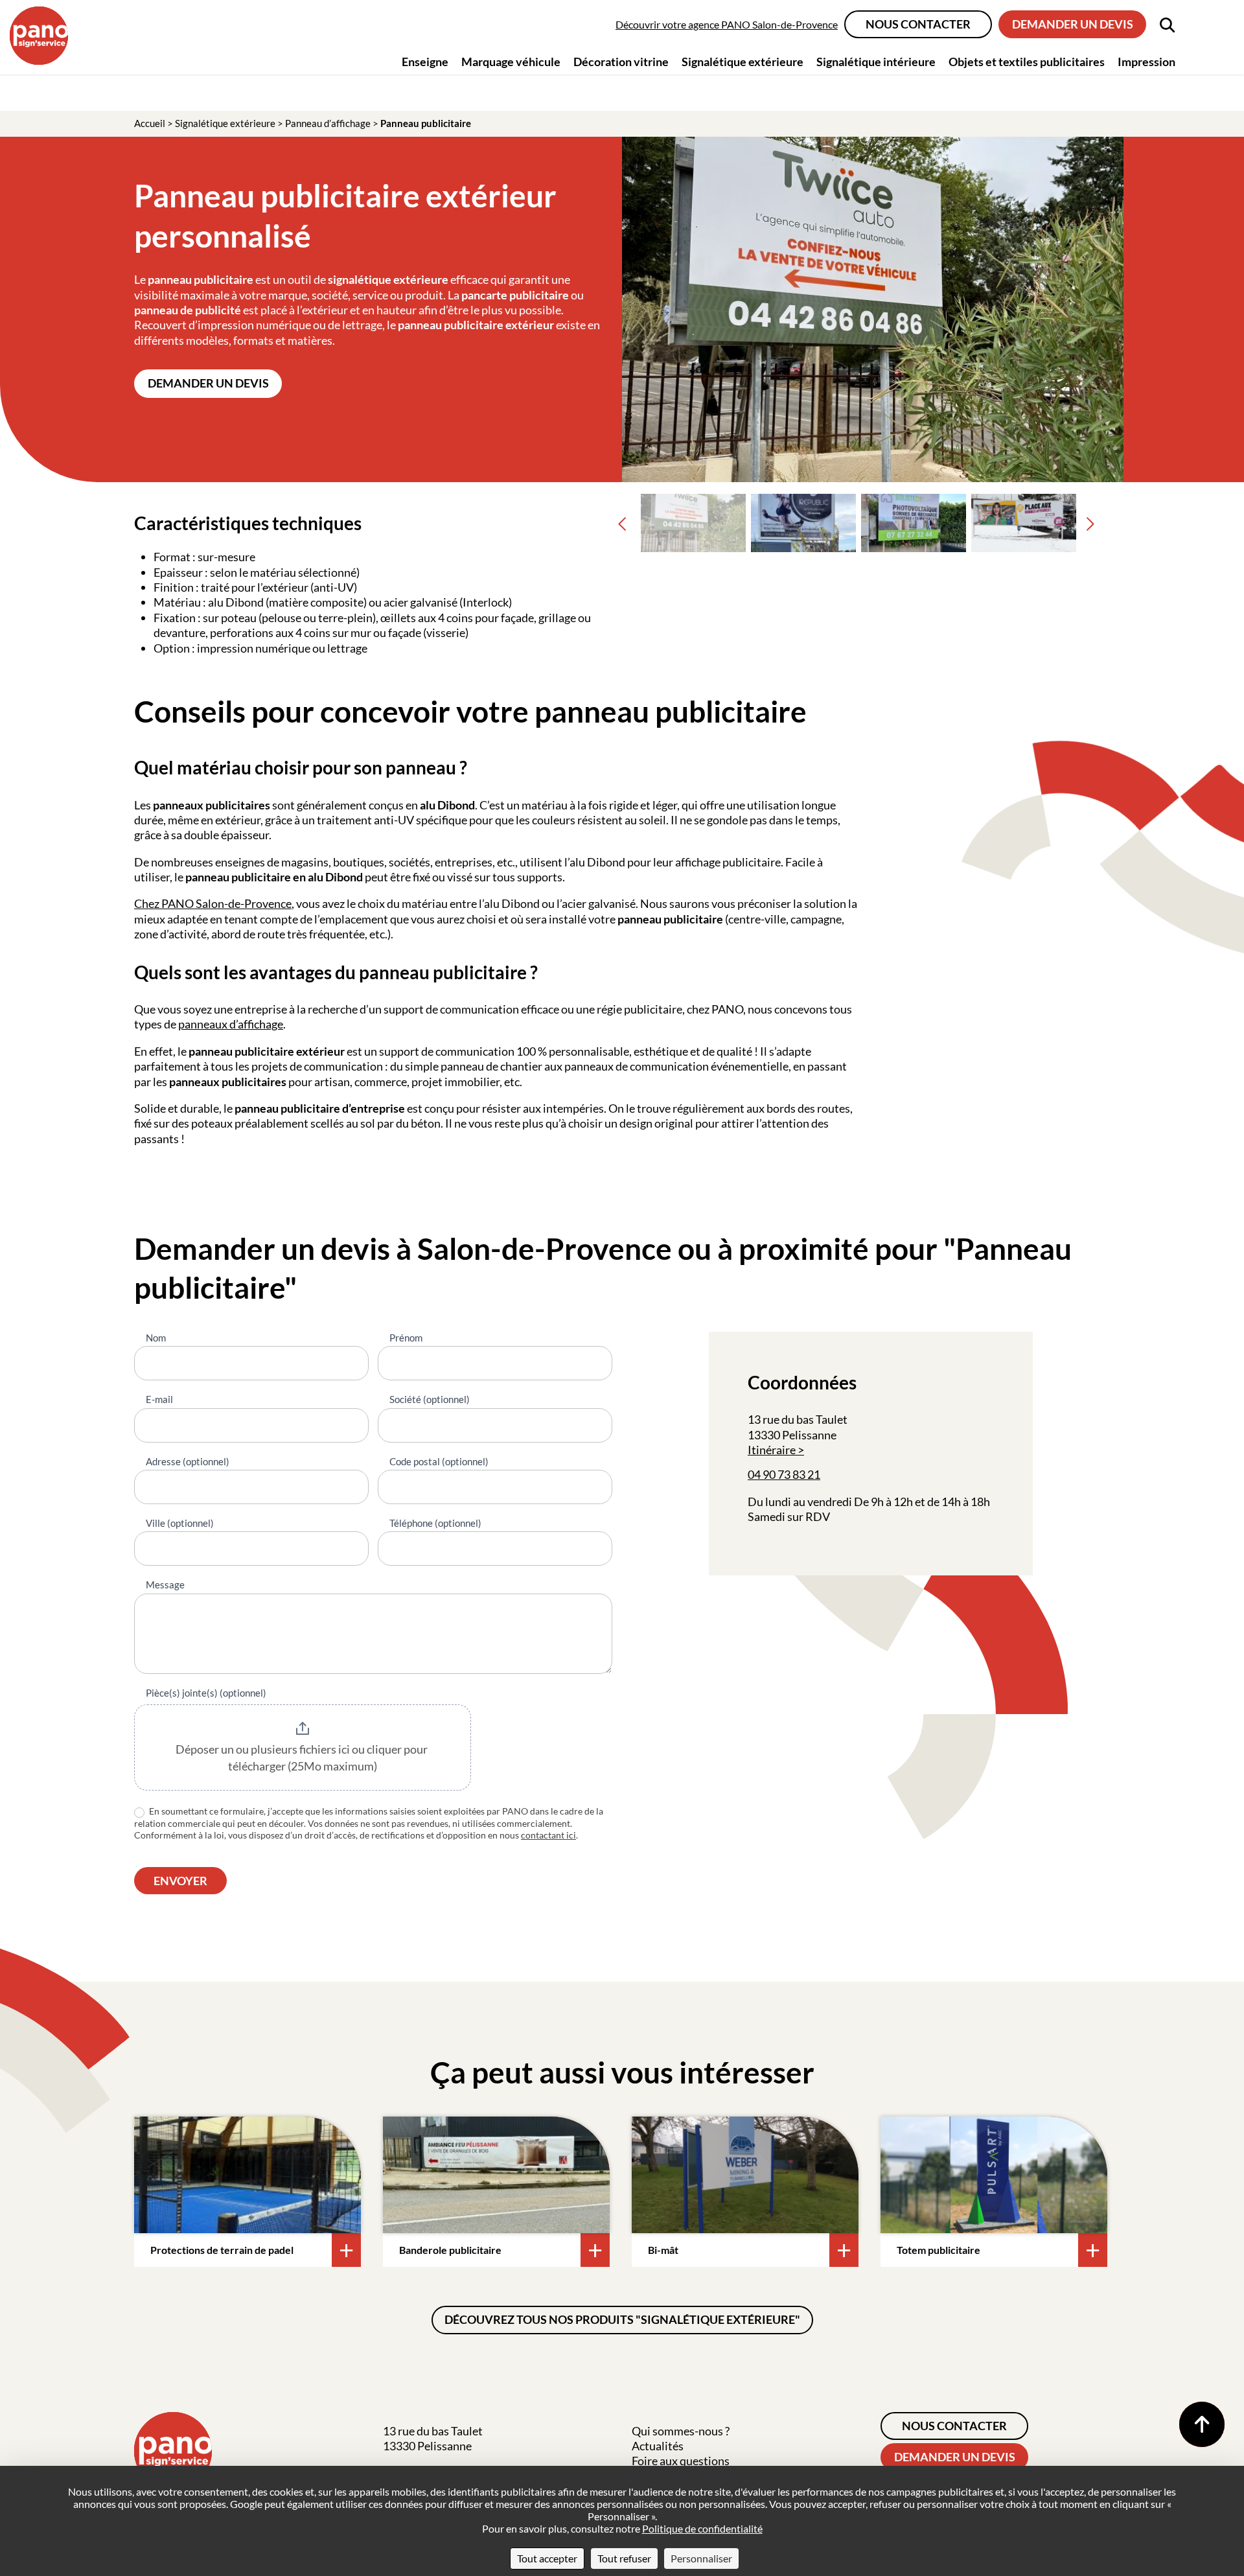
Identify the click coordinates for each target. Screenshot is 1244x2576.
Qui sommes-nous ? (681, 2431)
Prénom (406, 1338)
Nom (156, 1338)
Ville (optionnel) (180, 1523)
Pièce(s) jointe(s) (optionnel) (206, 1693)
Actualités (658, 2446)
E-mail (159, 1399)
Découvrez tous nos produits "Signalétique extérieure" (622, 2319)
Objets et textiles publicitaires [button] (1027, 62)
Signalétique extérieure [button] (743, 62)
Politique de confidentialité (702, 2528)
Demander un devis (1073, 24)
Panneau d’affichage (328, 123)
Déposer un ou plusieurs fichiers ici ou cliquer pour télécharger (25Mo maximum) (303, 1758)
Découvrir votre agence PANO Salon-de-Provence (727, 24)
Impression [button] (1146, 62)
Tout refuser (624, 2558)
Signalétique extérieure (225, 123)
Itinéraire (772, 1450)
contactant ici (548, 1835)
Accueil (150, 123)
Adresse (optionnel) (188, 1461)
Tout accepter (547, 2558)
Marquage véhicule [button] (511, 62)
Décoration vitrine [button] (621, 62)
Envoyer (180, 1881)
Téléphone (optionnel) (435, 1523)
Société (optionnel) (430, 1399)
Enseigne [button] (425, 62)
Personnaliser (701, 2558)
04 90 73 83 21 (784, 1474)
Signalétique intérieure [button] (876, 62)
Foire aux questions (681, 2461)
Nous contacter (918, 24)
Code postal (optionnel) (439, 1461)
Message (165, 1584)
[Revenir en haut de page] (1202, 2424)
